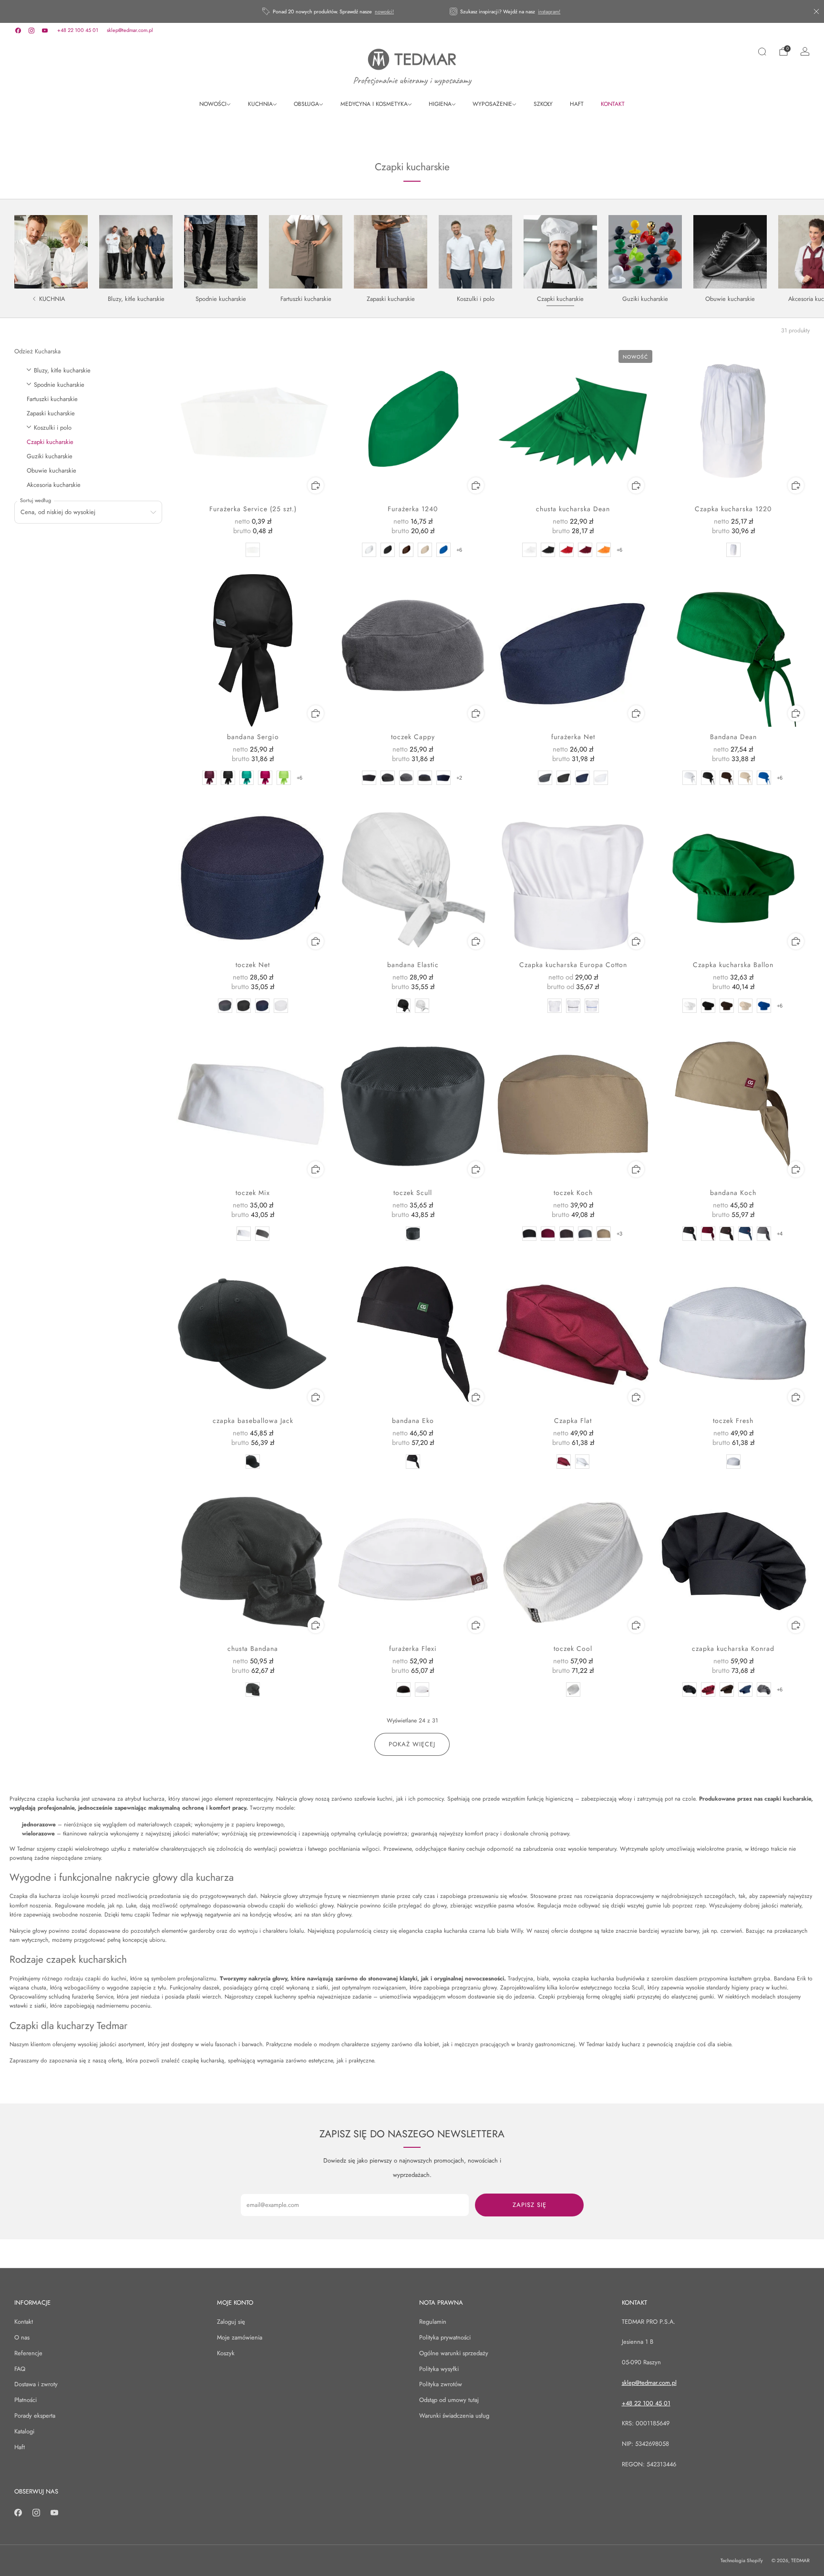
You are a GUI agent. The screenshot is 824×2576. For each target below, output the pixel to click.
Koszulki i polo (53, 428)
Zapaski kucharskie (51, 413)
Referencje (28, 2353)
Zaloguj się (231, 2322)
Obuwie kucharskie (51, 470)
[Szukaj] (762, 52)
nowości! (384, 11)
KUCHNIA (260, 104)
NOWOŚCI (213, 104)
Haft (20, 2447)
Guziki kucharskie (50, 456)
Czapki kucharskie (50, 442)
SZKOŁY (543, 104)
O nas (22, 2337)
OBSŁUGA (306, 104)
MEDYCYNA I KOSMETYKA (374, 104)
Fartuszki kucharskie (52, 399)
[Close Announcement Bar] (816, 11)
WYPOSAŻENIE (492, 104)
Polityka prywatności (445, 2337)
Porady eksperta (35, 2416)
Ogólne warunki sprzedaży (454, 2353)
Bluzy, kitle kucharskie (62, 370)
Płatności (26, 2400)
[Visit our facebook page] (18, 31)
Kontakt (24, 2322)
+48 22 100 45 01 (78, 30)
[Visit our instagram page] (31, 31)
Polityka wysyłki (439, 2369)
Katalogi (24, 2431)
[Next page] (808, 252)
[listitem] (329, 11)
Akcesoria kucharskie (54, 485)
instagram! (549, 11)
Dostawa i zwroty (36, 2384)
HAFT (577, 104)
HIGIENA (440, 104)
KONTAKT (613, 104)
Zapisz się (530, 2205)
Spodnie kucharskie (59, 385)
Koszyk (226, 2353)
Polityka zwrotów (441, 2384)
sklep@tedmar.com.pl (130, 30)
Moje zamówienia (240, 2337)
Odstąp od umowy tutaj (449, 2400)
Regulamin (433, 2322)
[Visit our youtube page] (45, 31)
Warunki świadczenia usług (454, 2416)
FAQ (20, 2369)
